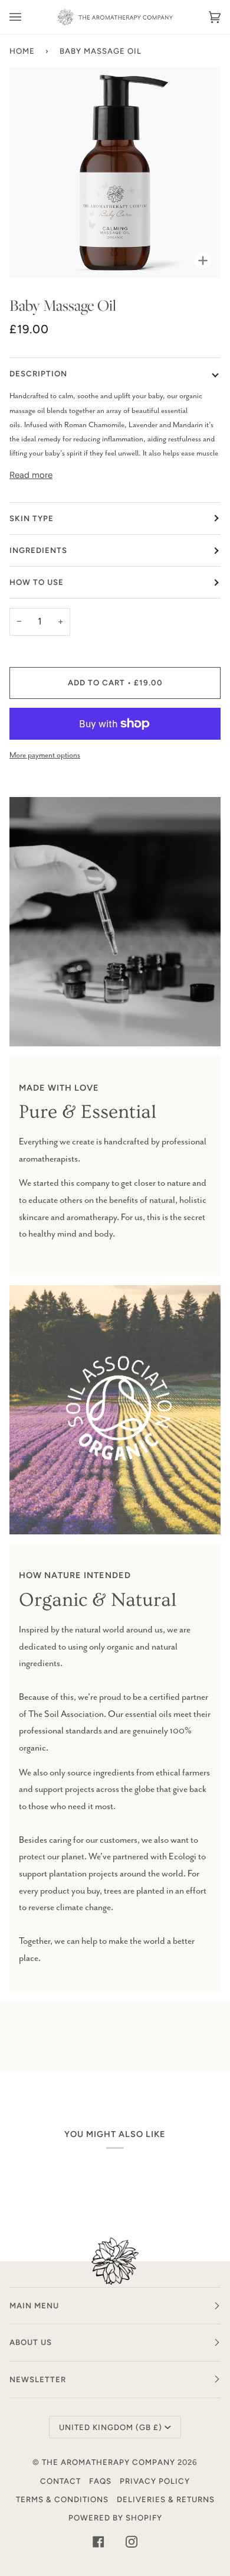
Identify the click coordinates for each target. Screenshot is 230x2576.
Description (38, 373)
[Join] (186, 2527)
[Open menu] (27, 17)
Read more (31, 475)
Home (22, 51)
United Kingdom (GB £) (111, 2427)
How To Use (37, 582)
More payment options (45, 755)
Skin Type (32, 518)
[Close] (203, 2469)
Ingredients (38, 550)
